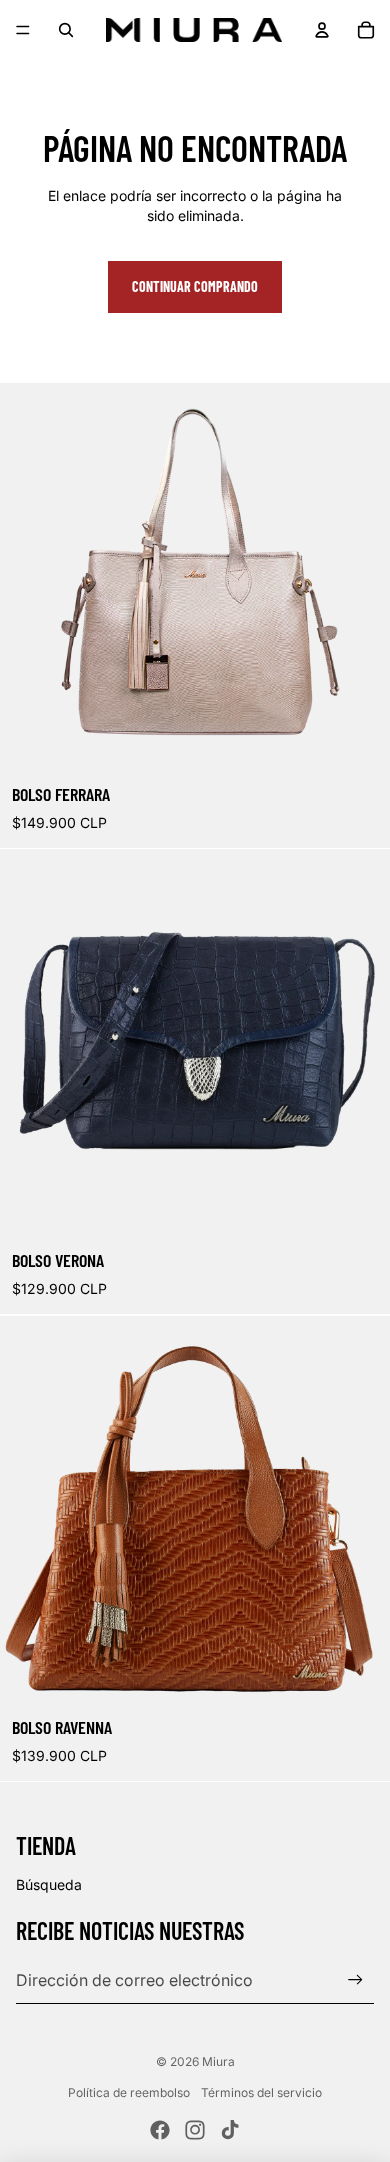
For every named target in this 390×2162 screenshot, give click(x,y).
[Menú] (23, 30)
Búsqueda (49, 1884)
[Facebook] (160, 2130)
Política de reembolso (129, 2092)
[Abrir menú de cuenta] (322, 30)
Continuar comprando (195, 286)
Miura (218, 2061)
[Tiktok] (230, 2130)
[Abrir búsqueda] (66, 30)
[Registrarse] (355, 1979)
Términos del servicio (261, 2092)
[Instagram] (195, 2130)
